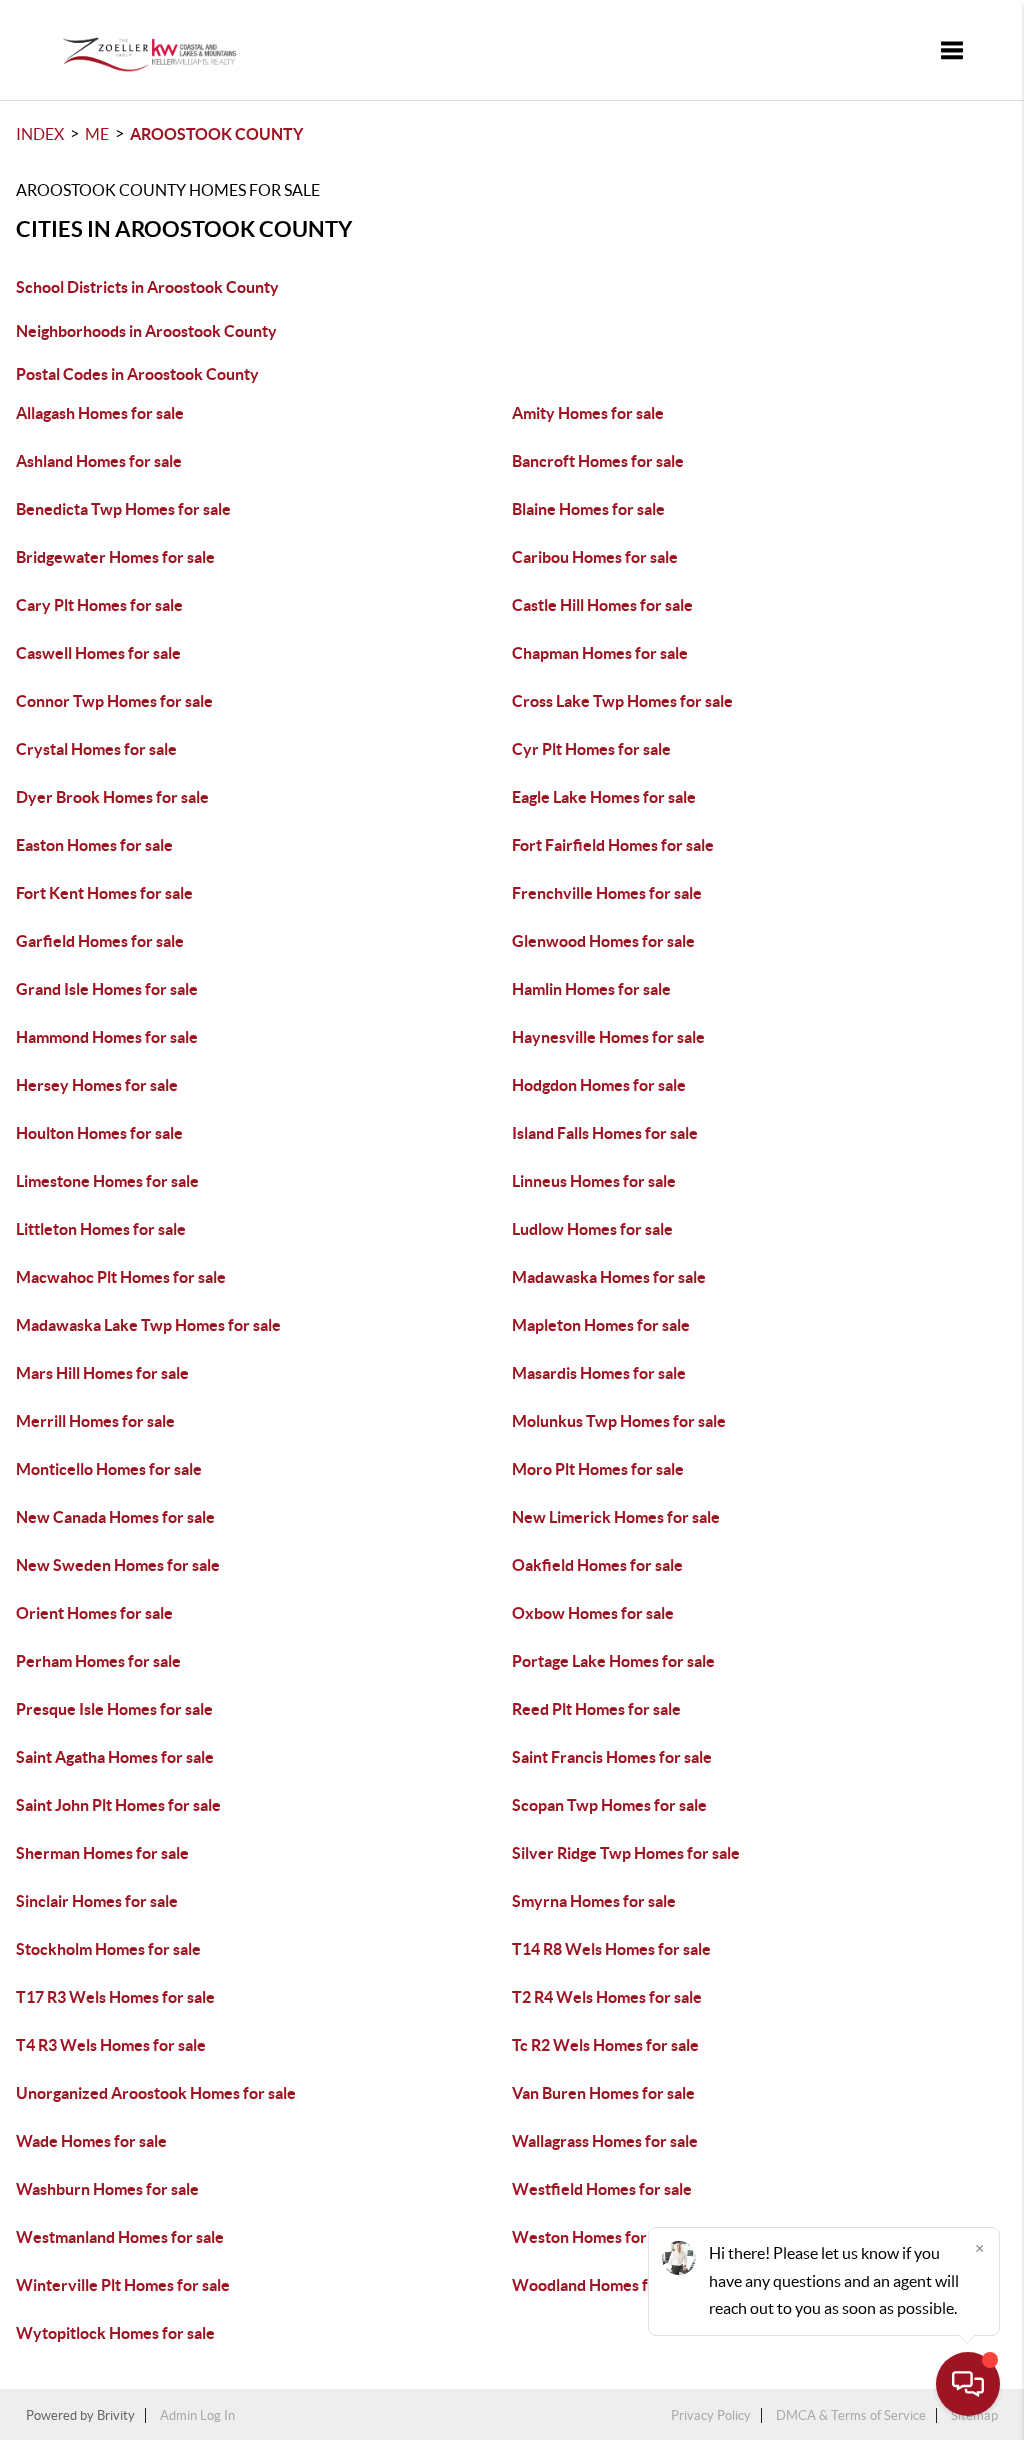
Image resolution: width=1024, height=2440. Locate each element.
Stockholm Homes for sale (108, 1949)
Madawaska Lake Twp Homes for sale (148, 1325)
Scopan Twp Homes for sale (609, 1805)
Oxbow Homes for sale (593, 1613)
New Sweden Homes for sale (118, 1565)
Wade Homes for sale (91, 2141)
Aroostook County (216, 134)
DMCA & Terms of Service (851, 2415)
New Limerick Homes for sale (616, 1517)
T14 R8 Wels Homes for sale (611, 1949)
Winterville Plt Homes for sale (123, 2285)
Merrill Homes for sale (95, 1421)
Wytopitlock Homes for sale (115, 2333)
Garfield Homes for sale (100, 941)
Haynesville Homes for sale (608, 1037)
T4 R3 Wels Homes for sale (111, 2045)
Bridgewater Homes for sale (115, 557)
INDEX (40, 134)
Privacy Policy (711, 2415)
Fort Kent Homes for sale (104, 893)
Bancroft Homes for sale (598, 461)
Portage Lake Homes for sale (613, 1661)
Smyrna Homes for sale (594, 1901)
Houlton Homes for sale (99, 1133)
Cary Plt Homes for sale (99, 605)
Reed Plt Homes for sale (596, 1709)
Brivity (116, 2415)
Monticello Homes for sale (109, 1469)
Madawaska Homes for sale (609, 1277)
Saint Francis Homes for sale (612, 1757)
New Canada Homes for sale (115, 1517)
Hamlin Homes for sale (591, 989)
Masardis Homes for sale (599, 1373)
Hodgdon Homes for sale (599, 1085)
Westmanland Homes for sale (120, 2237)
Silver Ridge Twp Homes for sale (626, 1853)
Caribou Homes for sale (595, 557)
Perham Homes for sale (98, 1661)
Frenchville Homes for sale (607, 893)
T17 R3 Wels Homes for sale (115, 1997)
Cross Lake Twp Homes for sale (622, 701)
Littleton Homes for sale (101, 1229)
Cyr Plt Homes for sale (591, 749)
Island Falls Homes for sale (605, 1133)
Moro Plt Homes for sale (598, 1469)
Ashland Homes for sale (99, 461)
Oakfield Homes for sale (597, 1565)
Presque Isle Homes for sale (114, 1709)
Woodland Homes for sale (603, 2285)
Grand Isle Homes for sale (107, 989)
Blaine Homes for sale (588, 509)
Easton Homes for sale (94, 845)
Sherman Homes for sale (102, 1853)
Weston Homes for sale (595, 2237)
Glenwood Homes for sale (603, 941)
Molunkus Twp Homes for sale (619, 1421)
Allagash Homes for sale (100, 413)
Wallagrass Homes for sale (605, 2141)
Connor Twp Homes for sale (114, 701)
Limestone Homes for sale (107, 1181)
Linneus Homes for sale (594, 1181)
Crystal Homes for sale (96, 749)
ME (97, 134)
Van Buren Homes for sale (603, 2093)
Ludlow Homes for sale (592, 1229)
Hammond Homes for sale (107, 1037)
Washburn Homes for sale (107, 2189)
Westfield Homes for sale (602, 2189)
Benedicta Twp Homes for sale (123, 509)
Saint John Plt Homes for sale (118, 1805)
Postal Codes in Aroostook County (137, 374)
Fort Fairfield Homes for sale (613, 845)
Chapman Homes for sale (600, 653)
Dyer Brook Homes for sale (112, 797)
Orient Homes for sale (94, 1613)
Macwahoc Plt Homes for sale (121, 1277)
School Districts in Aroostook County (147, 287)
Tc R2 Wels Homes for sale (605, 2045)
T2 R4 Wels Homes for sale (607, 1997)
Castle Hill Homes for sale (602, 605)
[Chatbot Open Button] (968, 2384)
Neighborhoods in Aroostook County (146, 331)
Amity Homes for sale (588, 413)
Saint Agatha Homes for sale (115, 1757)
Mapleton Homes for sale (601, 1325)
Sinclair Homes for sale (97, 1901)
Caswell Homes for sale (98, 653)
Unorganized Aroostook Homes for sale (156, 2093)
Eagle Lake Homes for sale (604, 797)
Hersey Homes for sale (97, 1085)
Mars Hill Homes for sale (102, 1373)
